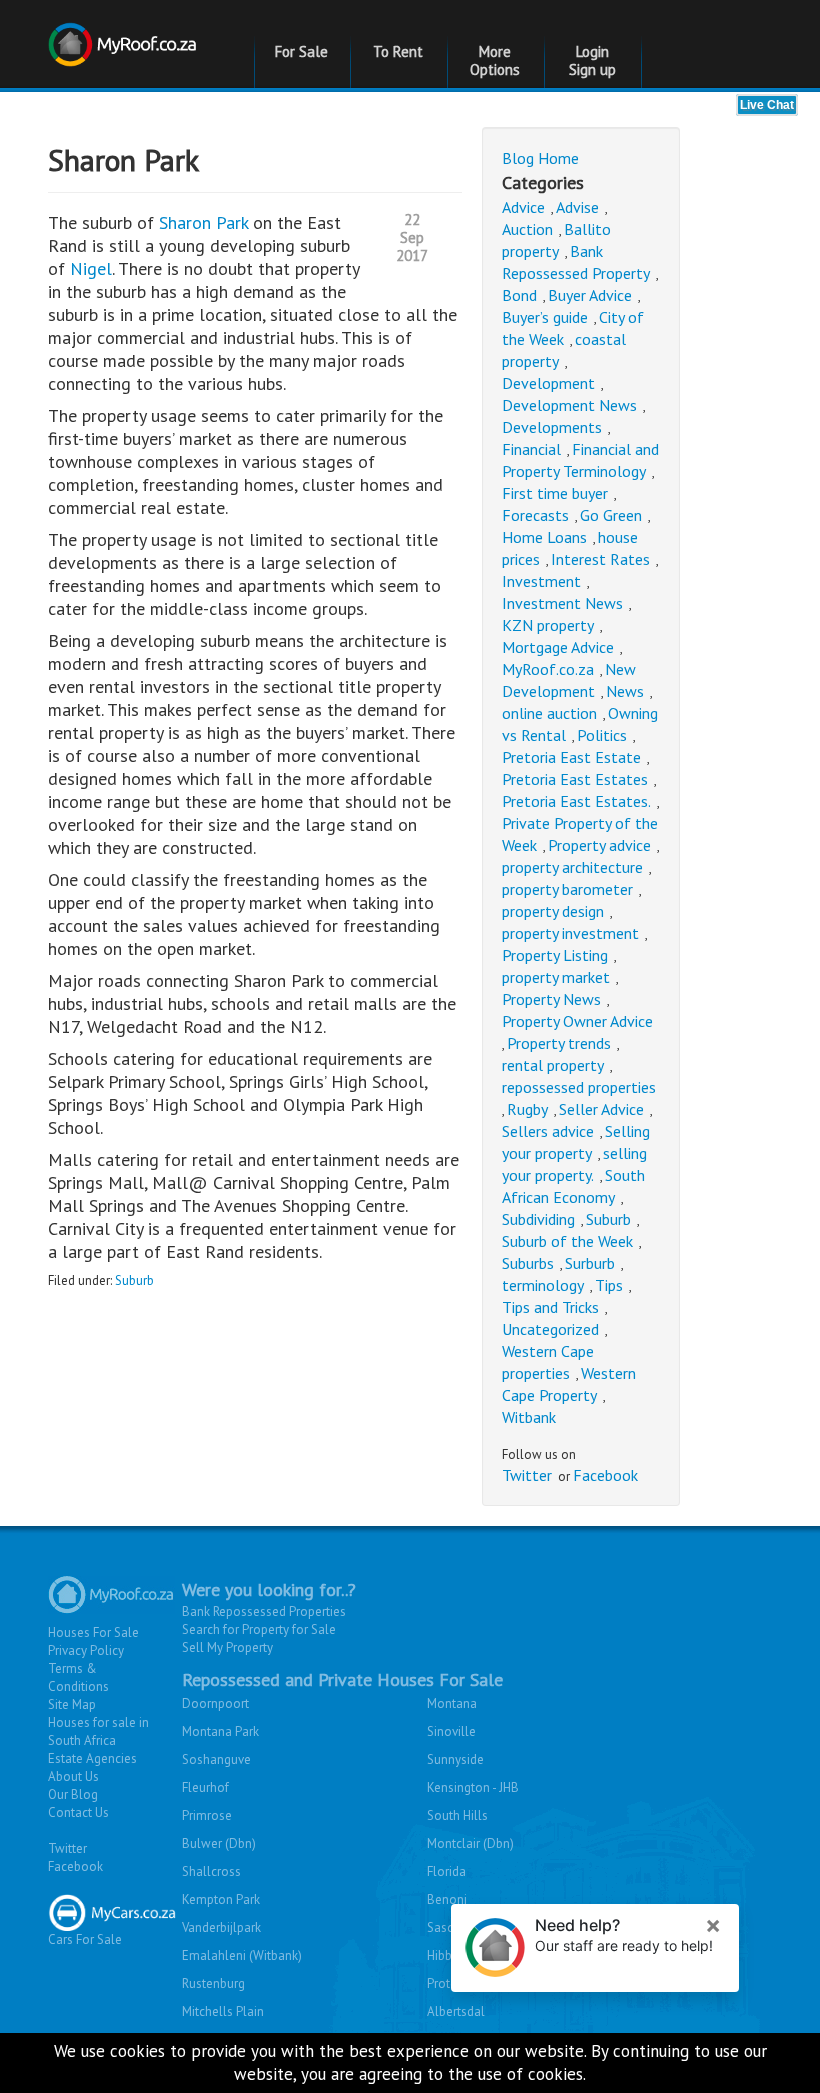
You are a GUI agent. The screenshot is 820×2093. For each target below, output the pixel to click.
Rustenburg (213, 1983)
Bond (519, 295)
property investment (570, 933)
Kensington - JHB (473, 1787)
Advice (523, 207)
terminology (543, 1285)
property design (553, 911)
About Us (73, 1776)
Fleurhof (205, 1787)
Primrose (207, 1815)
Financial (531, 449)
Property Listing (555, 955)
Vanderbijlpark (221, 1927)
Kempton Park (221, 1899)
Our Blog (73, 1794)
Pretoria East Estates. (576, 801)
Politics (602, 735)
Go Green (611, 515)
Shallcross (211, 1871)
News (625, 691)
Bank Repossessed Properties (264, 1611)
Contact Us (78, 1812)
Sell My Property (227, 1647)
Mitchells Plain (223, 2011)
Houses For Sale (93, 1632)
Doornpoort (215, 1703)
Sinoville (451, 1731)
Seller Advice (601, 1109)
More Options (495, 60)
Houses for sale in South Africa (98, 1731)
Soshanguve (216, 1759)
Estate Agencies (92, 1758)
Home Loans (544, 537)
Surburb (590, 1263)
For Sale (301, 51)
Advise (577, 207)
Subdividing (538, 1219)
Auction (527, 229)
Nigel (91, 268)
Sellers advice (548, 1131)
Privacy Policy (86, 1650)
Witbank (529, 1417)
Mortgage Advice (558, 647)
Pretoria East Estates (575, 779)
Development (548, 383)
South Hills (457, 1815)
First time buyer (555, 493)
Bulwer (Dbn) (219, 1843)
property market (556, 977)
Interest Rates (600, 559)
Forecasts (535, 515)
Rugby (527, 1109)
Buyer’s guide (545, 317)
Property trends (559, 1043)
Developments (552, 427)
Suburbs (528, 1263)
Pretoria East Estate (571, 757)
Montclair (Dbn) (470, 1843)
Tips (609, 1285)
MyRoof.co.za (548, 669)
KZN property (548, 625)
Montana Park (220, 1731)
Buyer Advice (590, 295)
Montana (452, 1703)
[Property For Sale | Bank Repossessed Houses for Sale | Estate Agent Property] (125, 32)
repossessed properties (579, 1087)
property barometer (567, 889)
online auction (549, 713)
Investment (541, 581)
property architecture (572, 867)
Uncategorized (550, 1329)
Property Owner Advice (577, 1021)
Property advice (599, 845)
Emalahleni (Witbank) (242, 1955)
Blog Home (540, 158)
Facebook (605, 1475)
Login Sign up (592, 60)
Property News (551, 999)
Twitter (527, 1475)
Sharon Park (206, 222)
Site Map (72, 1704)
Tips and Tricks (550, 1307)
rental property (553, 1065)
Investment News (562, 603)
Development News (569, 405)
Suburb (134, 1280)
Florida (446, 1871)
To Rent (398, 51)
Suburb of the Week (567, 1241)
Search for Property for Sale (259, 1629)
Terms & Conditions (78, 1677)
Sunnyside (455, 1759)
